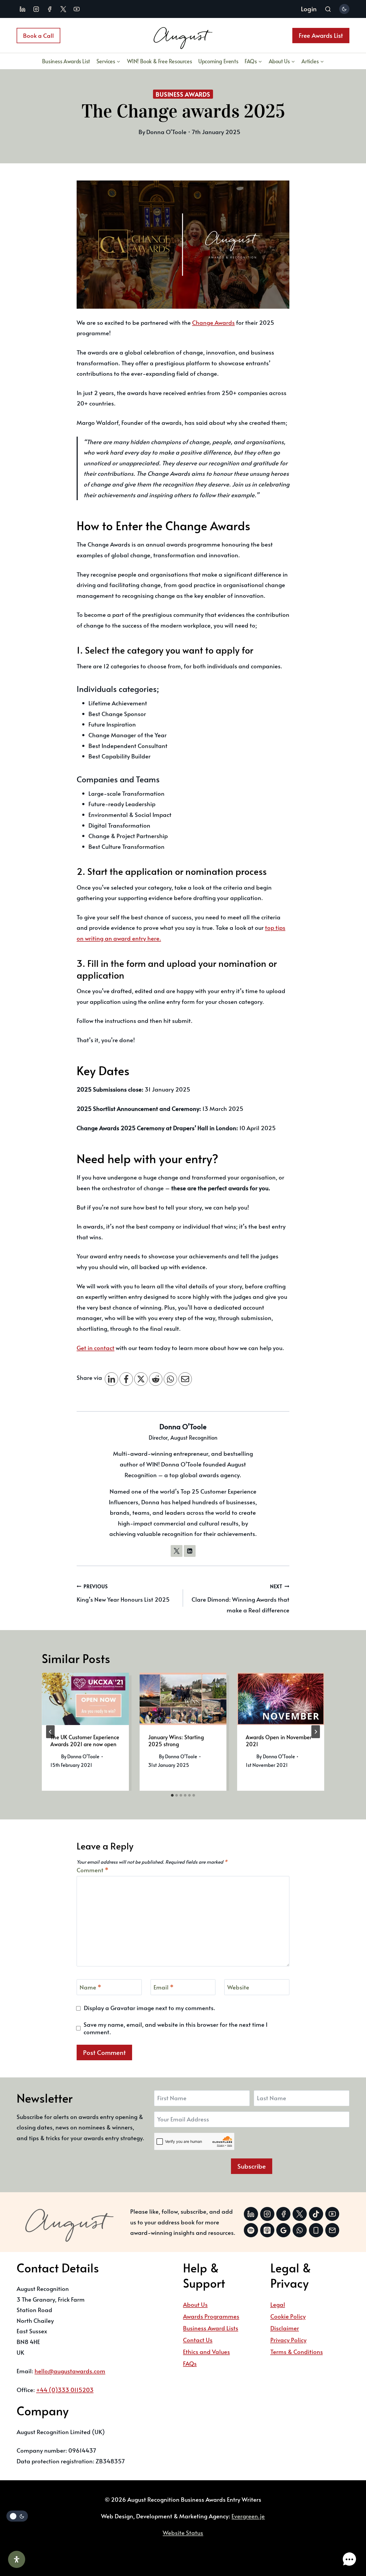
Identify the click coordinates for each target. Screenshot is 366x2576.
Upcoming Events (218, 61)
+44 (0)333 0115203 (65, 2390)
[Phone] (316, 2230)
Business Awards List (66, 61)
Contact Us (198, 2340)
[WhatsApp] (170, 1379)
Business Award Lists (211, 2328)
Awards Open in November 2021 (279, 1741)
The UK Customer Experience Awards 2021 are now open (85, 1741)
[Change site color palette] (344, 9)
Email (164, 1987)
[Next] (316, 1732)
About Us (195, 2304)
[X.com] (63, 9)
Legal (278, 2304)
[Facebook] (50, 9)
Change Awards (213, 322)
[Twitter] (300, 2214)
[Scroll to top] (348, 2542)
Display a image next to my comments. (150, 2008)
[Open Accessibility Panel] (17, 2559)
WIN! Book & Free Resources (160, 61)
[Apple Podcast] (267, 2230)
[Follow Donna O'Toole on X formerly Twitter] (177, 1551)
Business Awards (183, 94)
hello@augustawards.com (70, 2371)
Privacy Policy (288, 2340)
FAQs (190, 2363)
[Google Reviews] (283, 2230)
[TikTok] (316, 2214)
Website (238, 1987)
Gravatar (123, 2008)
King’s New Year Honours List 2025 (123, 1593)
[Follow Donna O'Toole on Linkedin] (190, 1551)
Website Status (183, 2533)
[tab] (172, 1795)
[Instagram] (36, 9)
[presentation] (85, 1699)
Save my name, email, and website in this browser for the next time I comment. (175, 2028)
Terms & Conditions (297, 2352)
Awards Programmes (211, 2316)
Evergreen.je (248, 2516)
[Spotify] (251, 2230)
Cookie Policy (288, 2316)
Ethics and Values (206, 2352)
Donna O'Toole (183, 1426)
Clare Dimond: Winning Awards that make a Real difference (240, 1599)
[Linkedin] (23, 9)
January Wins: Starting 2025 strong (176, 1741)
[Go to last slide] (50, 1732)
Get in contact (96, 1348)
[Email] (185, 1379)
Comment (93, 1870)
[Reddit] (156, 1379)
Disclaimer (285, 2328)
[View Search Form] (328, 10)
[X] (141, 1379)
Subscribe (252, 2166)
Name (90, 1987)
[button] (349, 2559)
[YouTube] (77, 9)
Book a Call (38, 35)
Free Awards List (321, 35)
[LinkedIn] (111, 1379)
